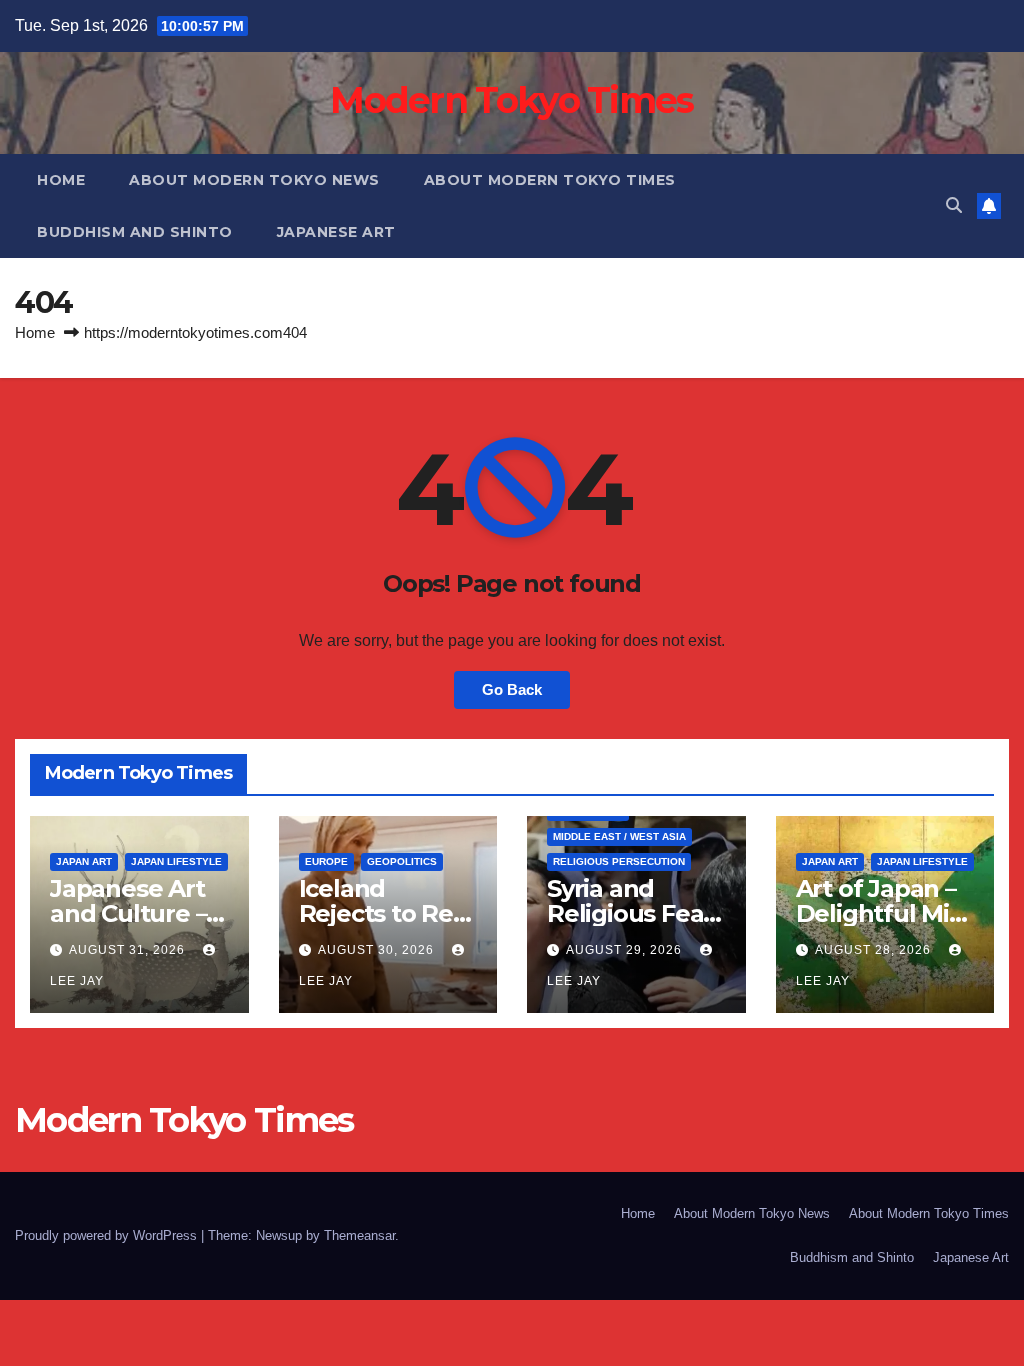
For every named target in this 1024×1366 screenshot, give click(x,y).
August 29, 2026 (626, 950)
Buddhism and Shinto (135, 232)
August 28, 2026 (875, 950)
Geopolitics (402, 861)
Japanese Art (336, 232)
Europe (326, 861)
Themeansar (359, 1235)
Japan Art (84, 861)
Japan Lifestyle (176, 861)
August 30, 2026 (378, 950)
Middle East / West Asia (619, 836)
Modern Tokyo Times (511, 100)
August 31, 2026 (129, 950)
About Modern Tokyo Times (550, 180)
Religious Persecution (619, 861)
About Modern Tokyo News (254, 180)
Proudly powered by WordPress (108, 1235)
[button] (954, 205)
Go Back (512, 689)
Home (61, 180)
